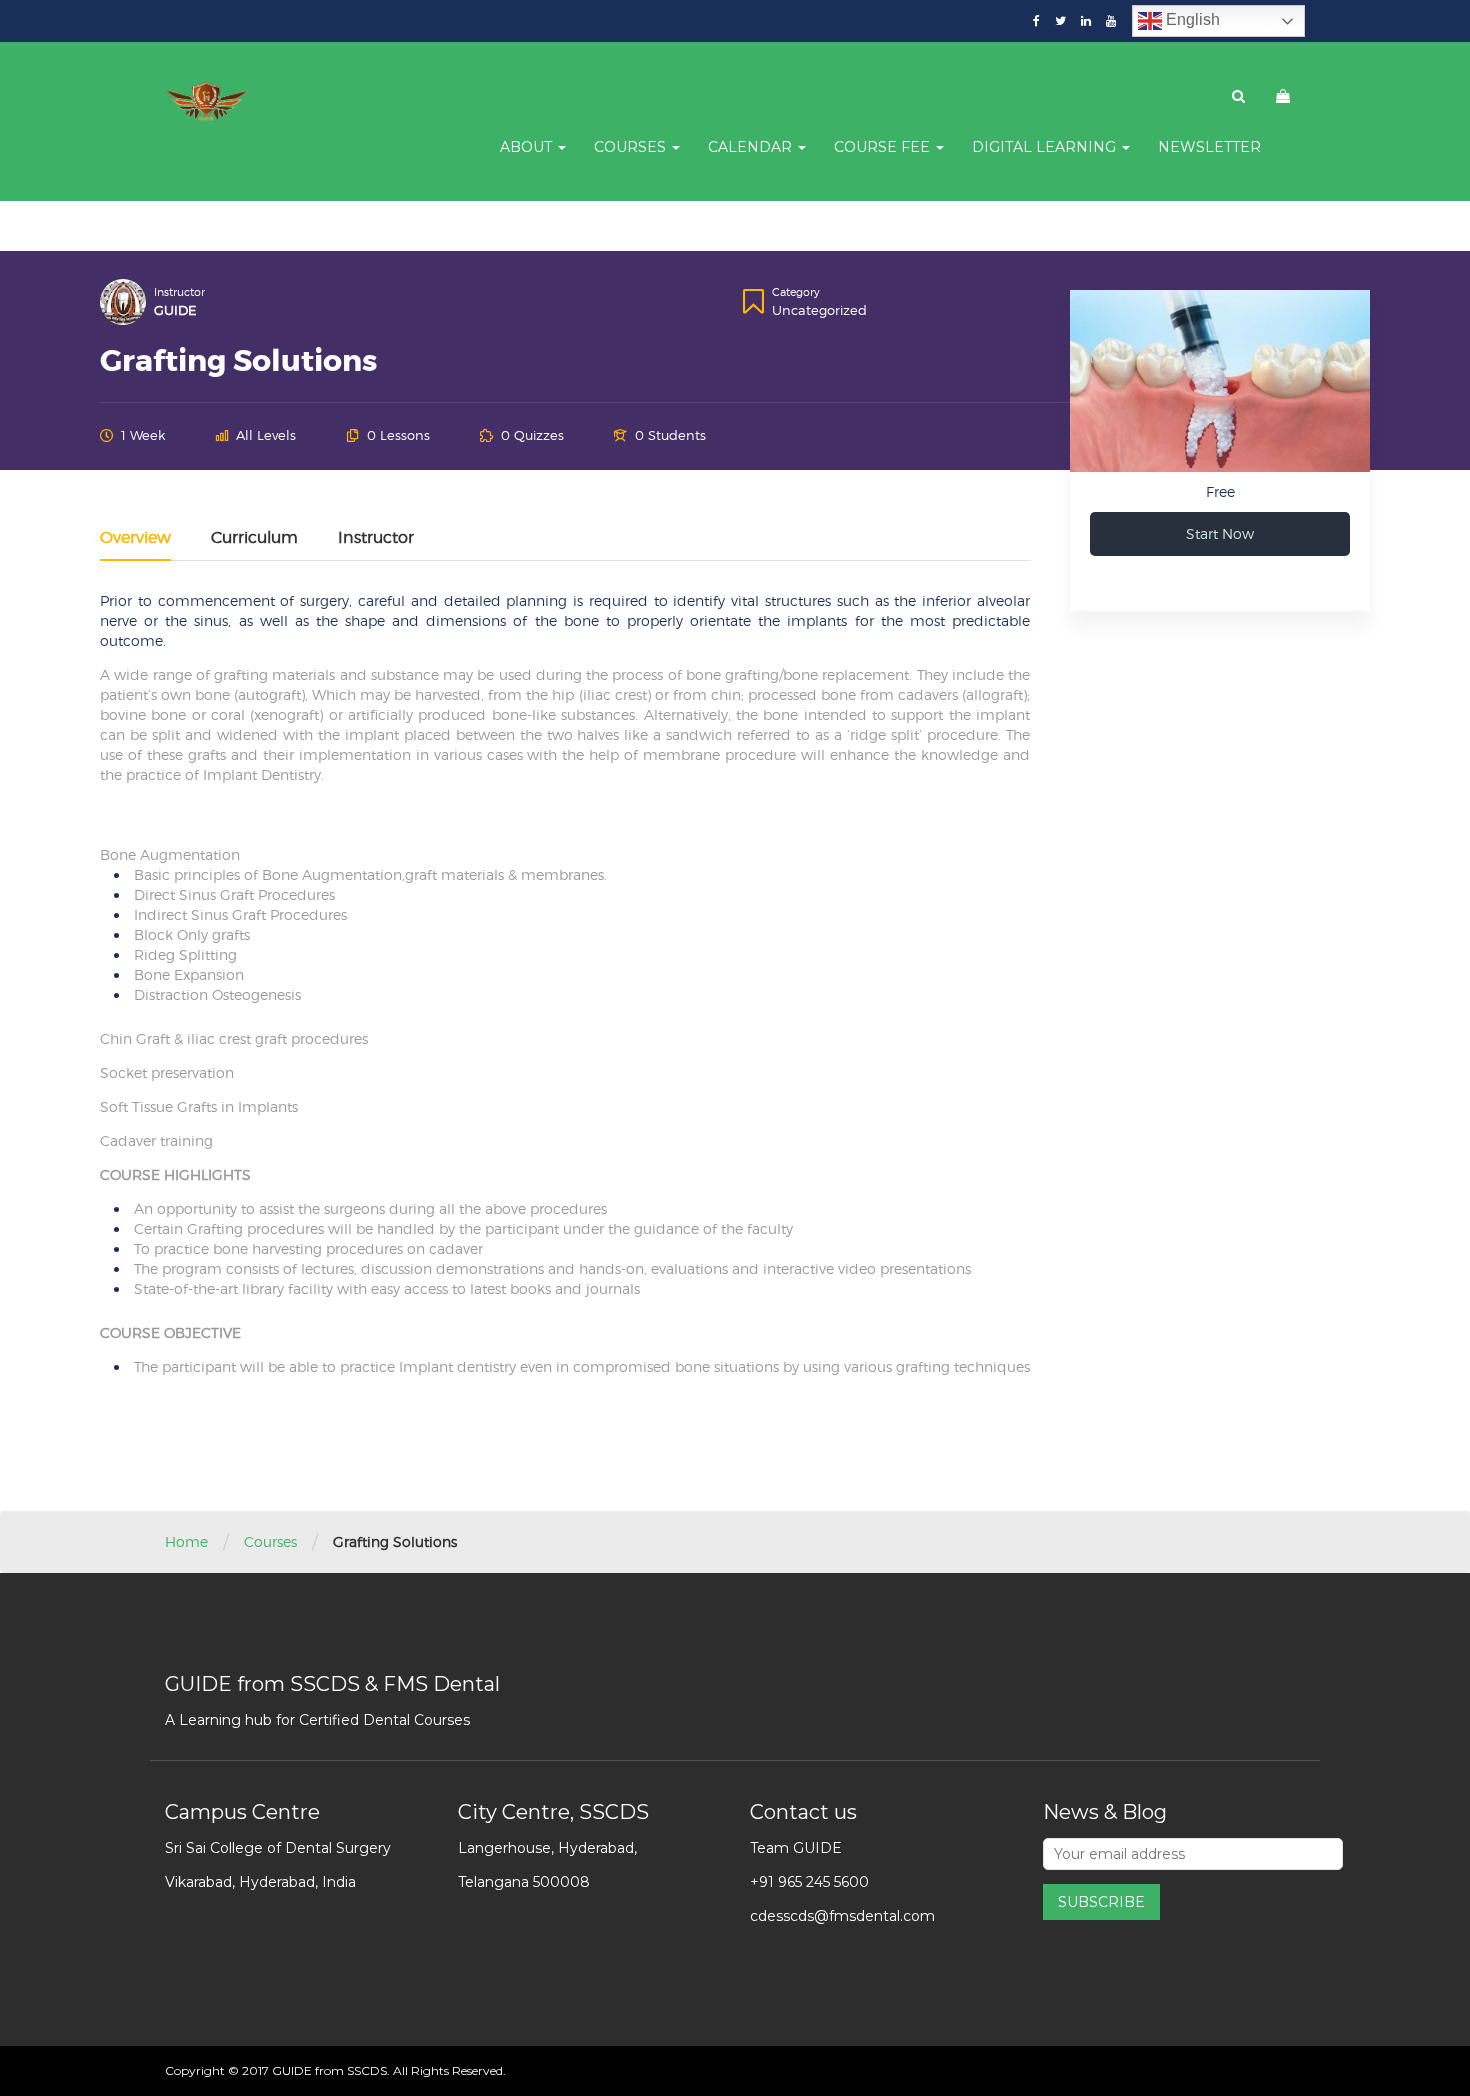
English (1191, 19)
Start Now (1220, 533)
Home (186, 1541)
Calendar (752, 147)
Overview (135, 538)
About (528, 147)
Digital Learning (1046, 147)
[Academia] (207, 102)
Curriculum (254, 538)
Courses (632, 147)
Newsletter (1209, 147)
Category (796, 292)
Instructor (179, 292)
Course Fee (884, 147)
